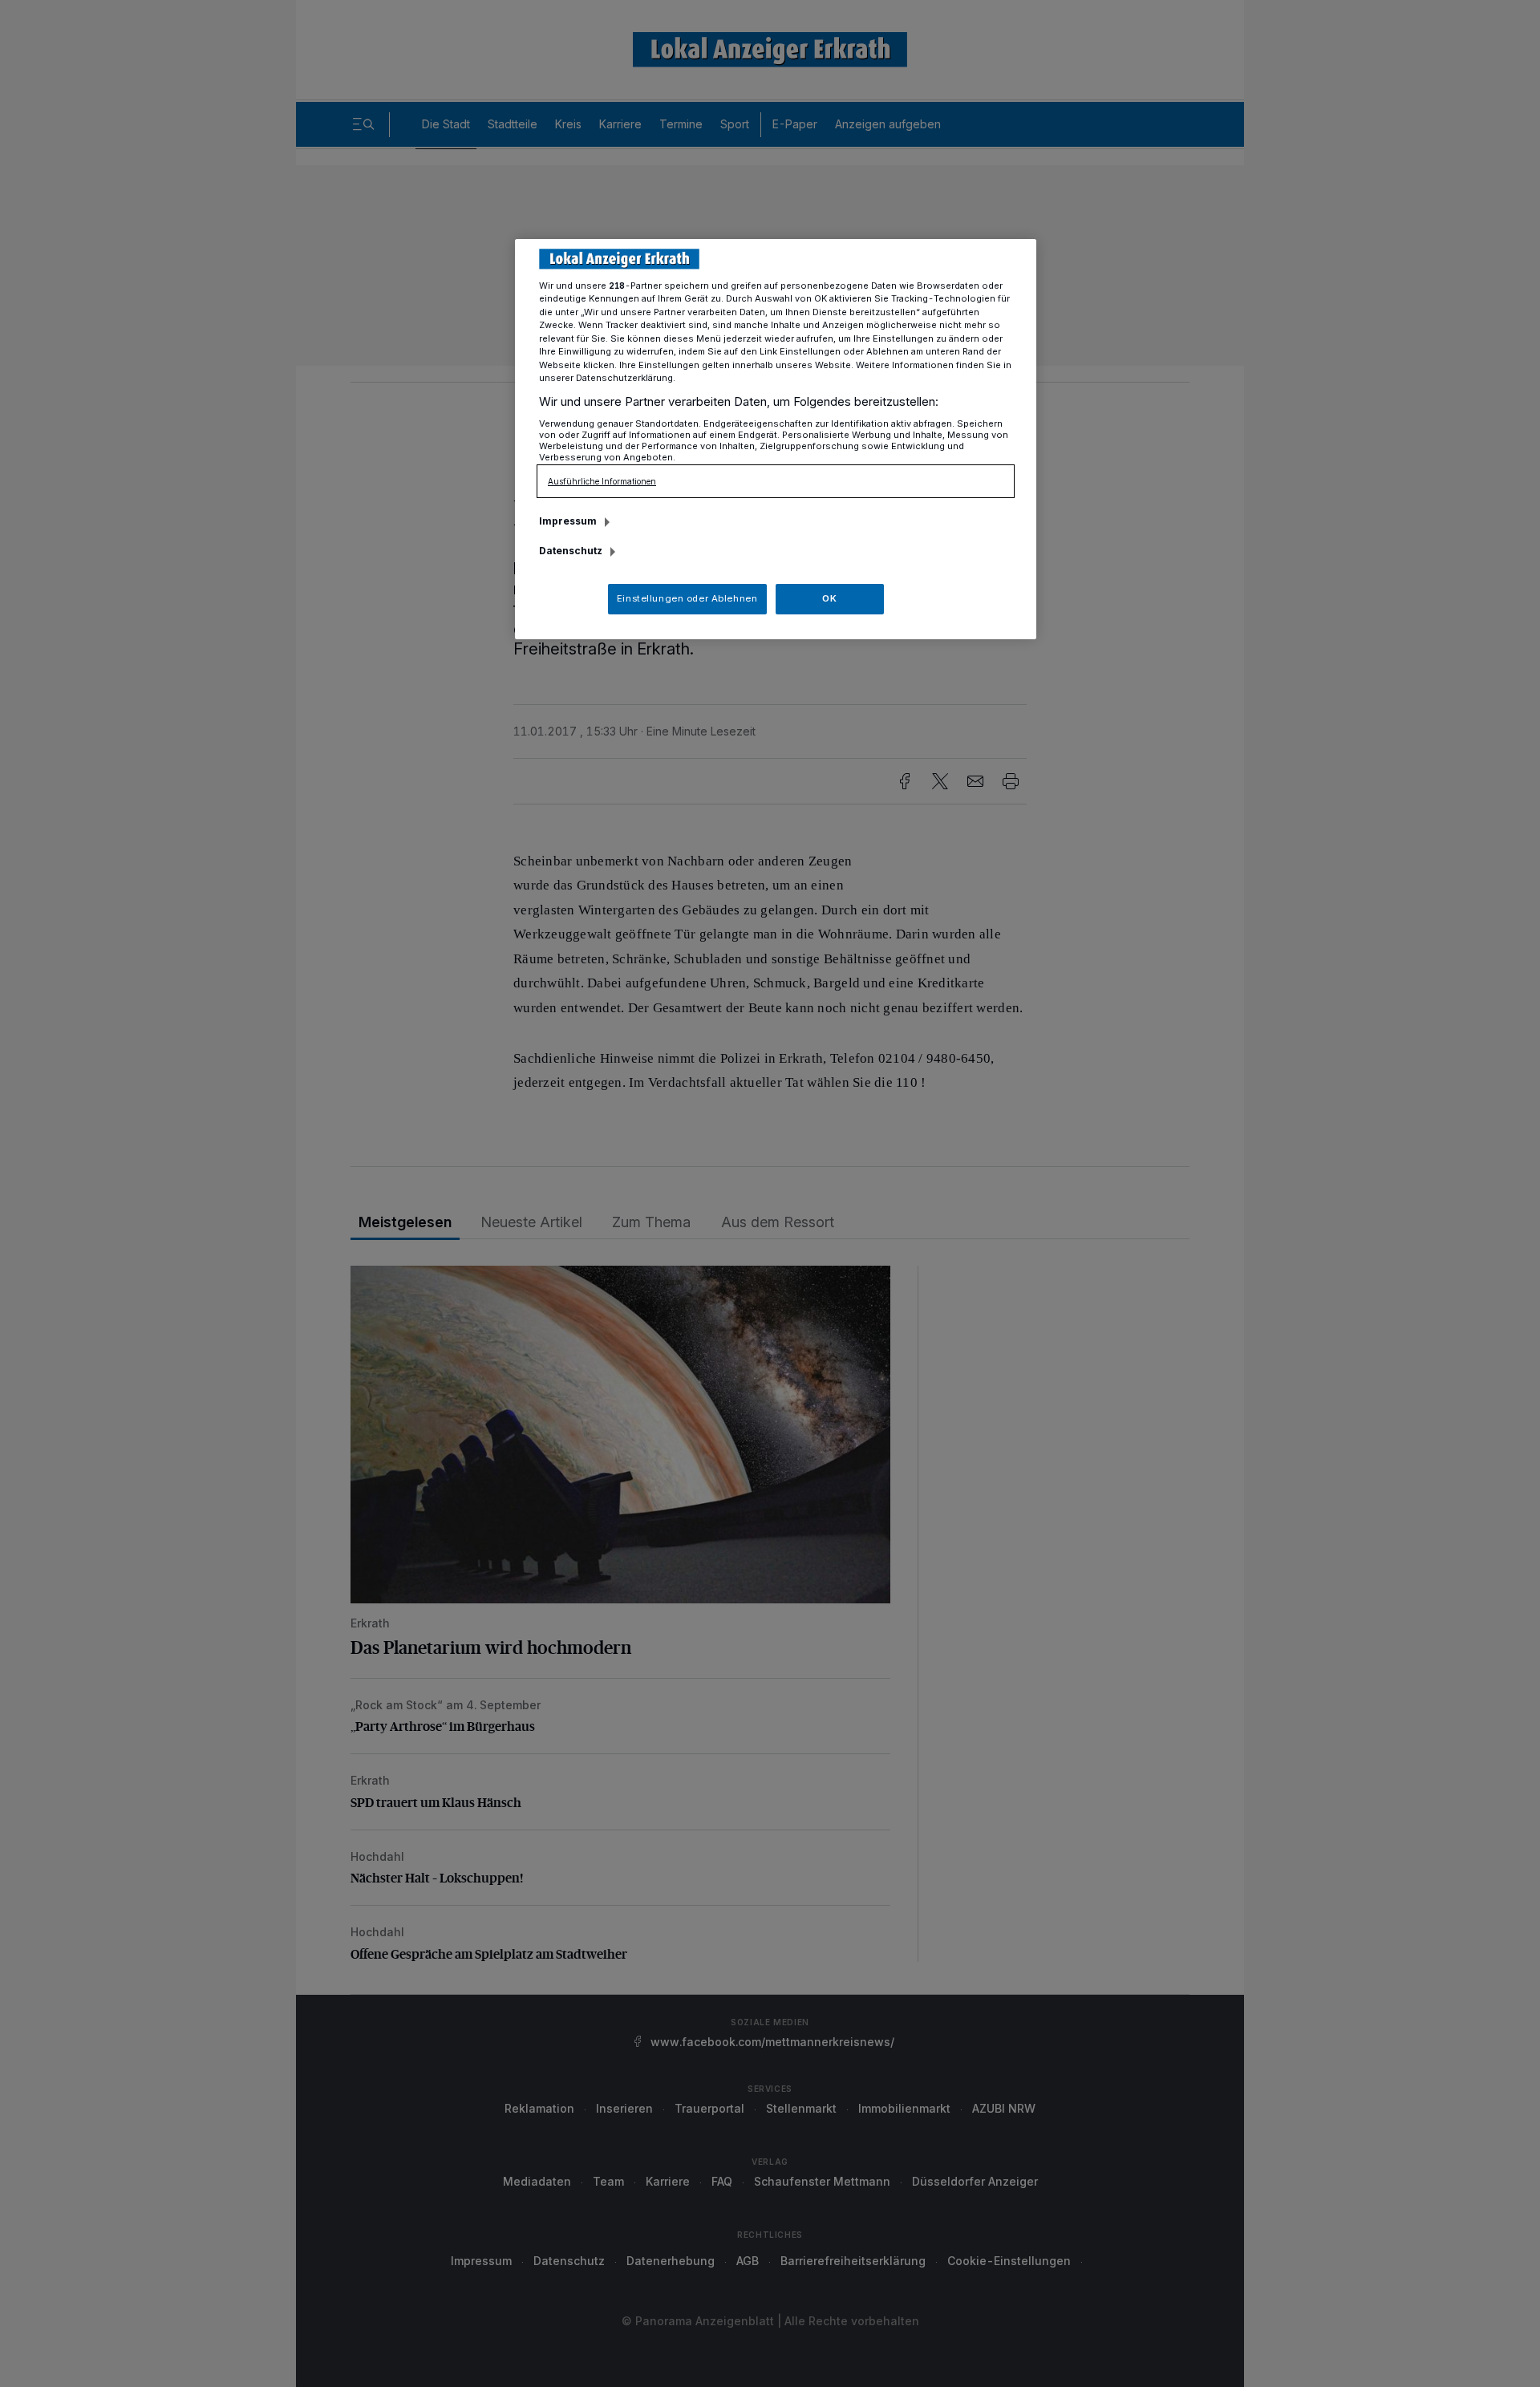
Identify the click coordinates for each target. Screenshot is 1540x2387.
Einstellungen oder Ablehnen (687, 598)
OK (829, 598)
